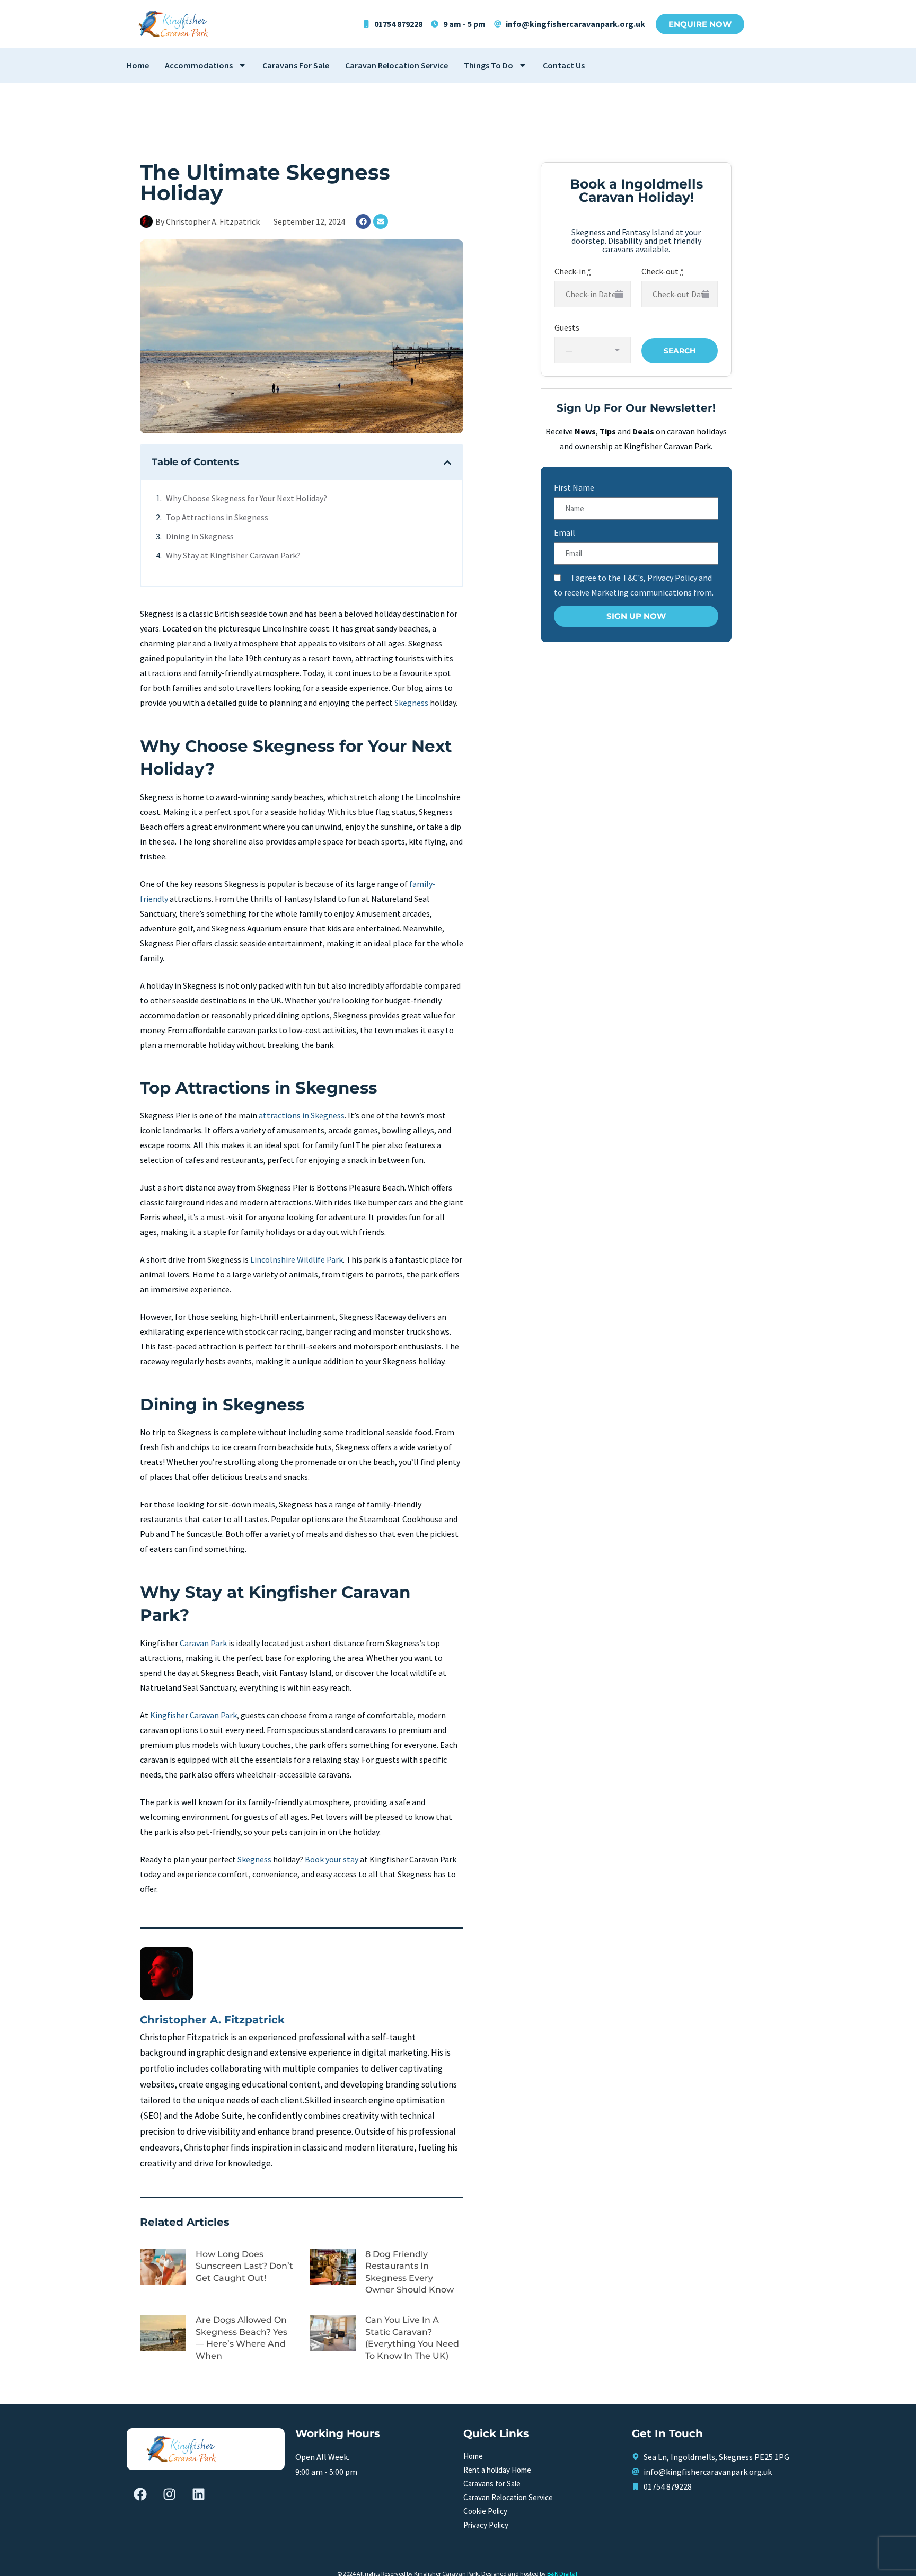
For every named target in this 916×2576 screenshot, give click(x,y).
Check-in (573, 271)
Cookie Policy (485, 2511)
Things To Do (488, 65)
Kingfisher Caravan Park (193, 1715)
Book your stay (332, 1859)
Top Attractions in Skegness (217, 517)
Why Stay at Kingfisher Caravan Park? (233, 555)
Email (565, 532)
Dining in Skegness (200, 536)
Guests (567, 327)
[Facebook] (363, 221)
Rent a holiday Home (497, 2470)
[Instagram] (169, 2494)
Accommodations (199, 65)
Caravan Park (203, 1643)
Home (138, 65)
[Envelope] (381, 221)
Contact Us (564, 65)
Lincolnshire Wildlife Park (297, 1259)
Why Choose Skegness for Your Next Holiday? (246, 498)
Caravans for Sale (296, 65)
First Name (574, 487)
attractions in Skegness (302, 1115)
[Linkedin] (198, 2494)
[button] (447, 463)
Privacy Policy (486, 2525)
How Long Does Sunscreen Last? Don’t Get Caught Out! (244, 2266)
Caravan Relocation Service (397, 65)
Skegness (411, 703)
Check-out (663, 271)
